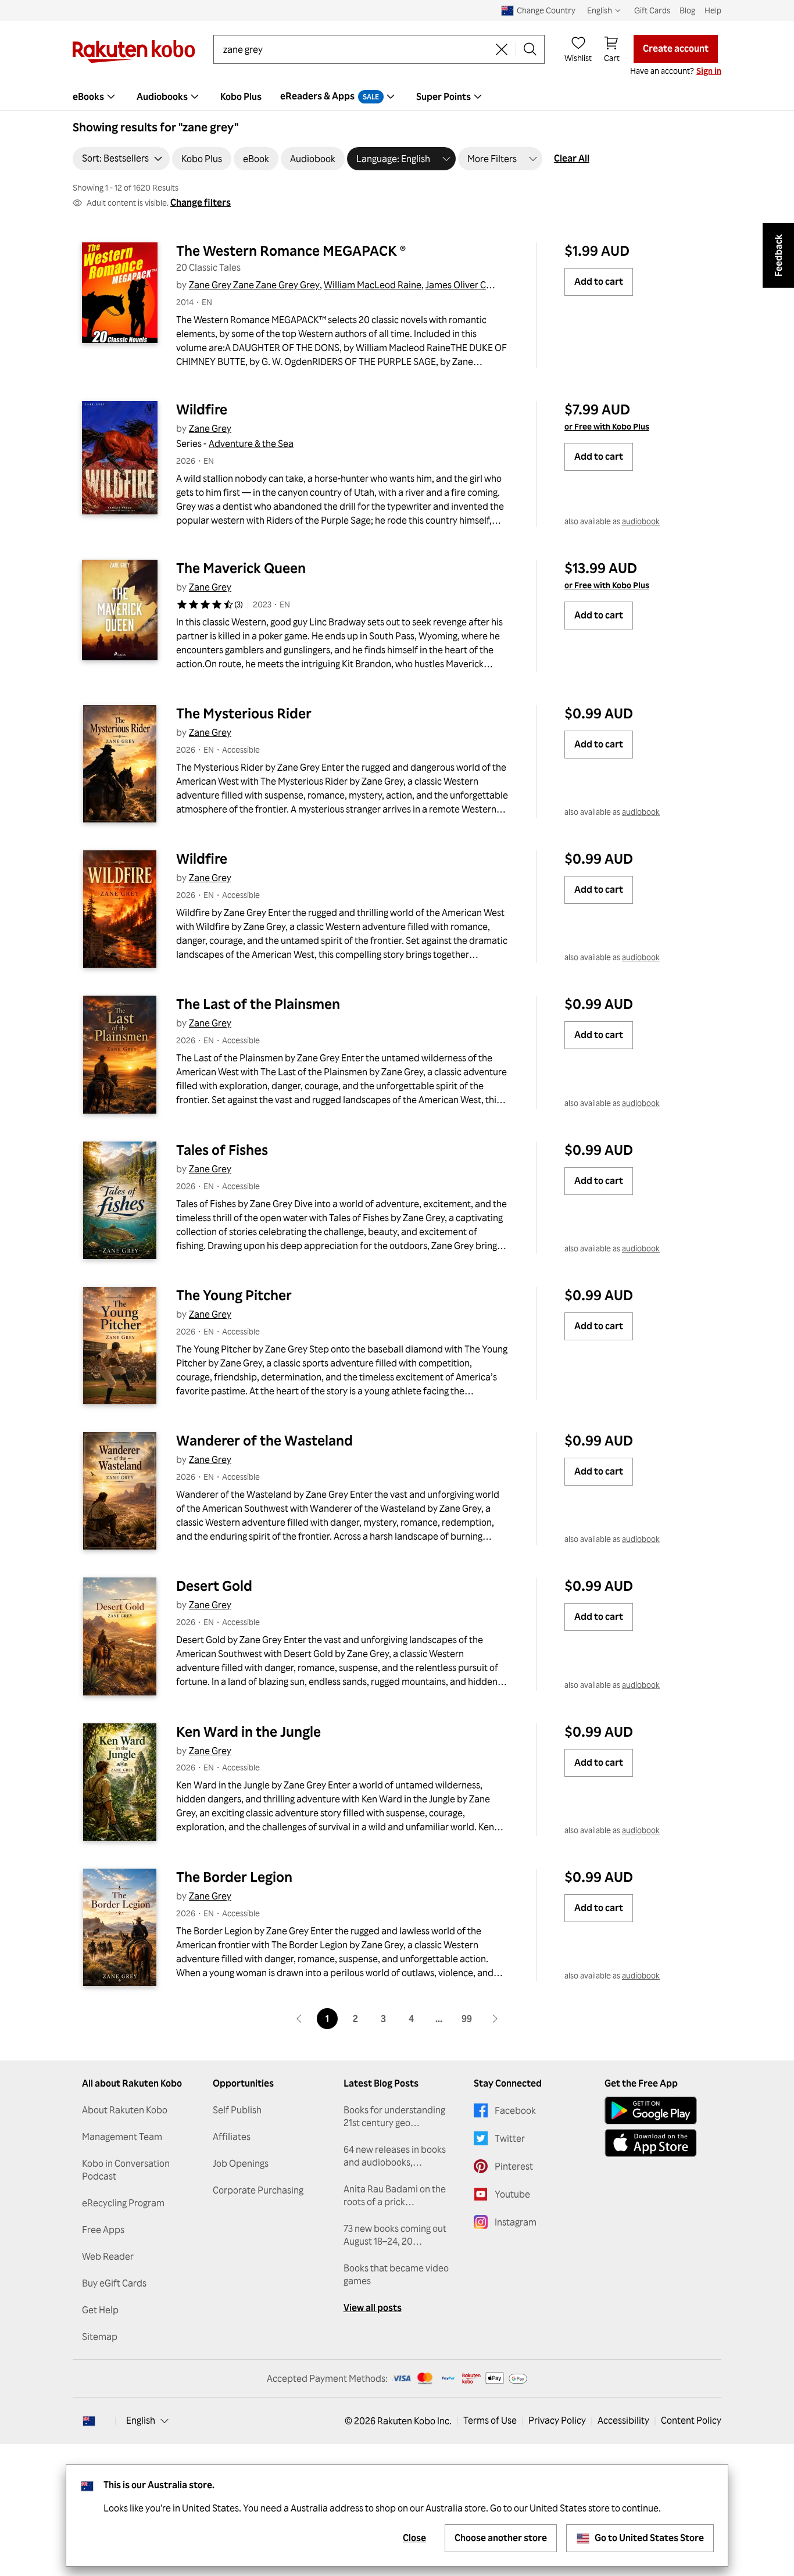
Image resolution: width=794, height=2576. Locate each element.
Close (414, 2538)
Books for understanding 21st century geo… (394, 2116)
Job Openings (241, 2163)
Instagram (516, 2222)
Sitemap (100, 2337)
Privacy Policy (557, 2420)
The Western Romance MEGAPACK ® (291, 251)
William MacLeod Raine (373, 285)
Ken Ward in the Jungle (248, 1731)
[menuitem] (95, 96)
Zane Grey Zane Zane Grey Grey (254, 285)
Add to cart (599, 281)
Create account (676, 48)
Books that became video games (396, 2274)
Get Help (100, 2310)
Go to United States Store (649, 2538)
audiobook (641, 521)
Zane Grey (210, 428)
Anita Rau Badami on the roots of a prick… (395, 2195)
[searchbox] (355, 49)
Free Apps (103, 2230)
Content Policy (691, 2420)
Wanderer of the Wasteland (264, 1440)
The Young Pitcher (234, 1295)
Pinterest (514, 2166)
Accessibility (623, 2420)
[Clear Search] (502, 49)
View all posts (373, 2307)
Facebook (515, 2110)
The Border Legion (234, 1877)
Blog (687, 10)
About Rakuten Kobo (125, 2110)
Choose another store (501, 2538)
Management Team (122, 2137)
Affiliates (232, 2137)
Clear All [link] (572, 158)
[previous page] (299, 2019)
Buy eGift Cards (114, 2283)
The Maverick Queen (241, 568)
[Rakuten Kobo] (134, 51)
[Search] (530, 49)
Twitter (510, 2138)
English (141, 2420)
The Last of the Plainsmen (258, 1004)
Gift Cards (652, 10)
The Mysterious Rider (244, 713)
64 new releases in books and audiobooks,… (395, 2156)
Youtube (512, 2194)
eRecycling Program (123, 2203)
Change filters (201, 202)
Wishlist (578, 58)
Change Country (546, 10)
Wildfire (202, 409)
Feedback (778, 255)
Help (713, 10)
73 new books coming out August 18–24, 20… (395, 2235)
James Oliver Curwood (472, 285)
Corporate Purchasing (258, 2190)
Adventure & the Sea (251, 443)
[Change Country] (89, 2421)
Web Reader (108, 2256)
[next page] (495, 2019)
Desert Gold (214, 1586)
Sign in (709, 71)
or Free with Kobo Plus (607, 426)
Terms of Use (490, 2420)
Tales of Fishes (222, 1150)
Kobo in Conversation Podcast (126, 2170)
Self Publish (237, 2110)
